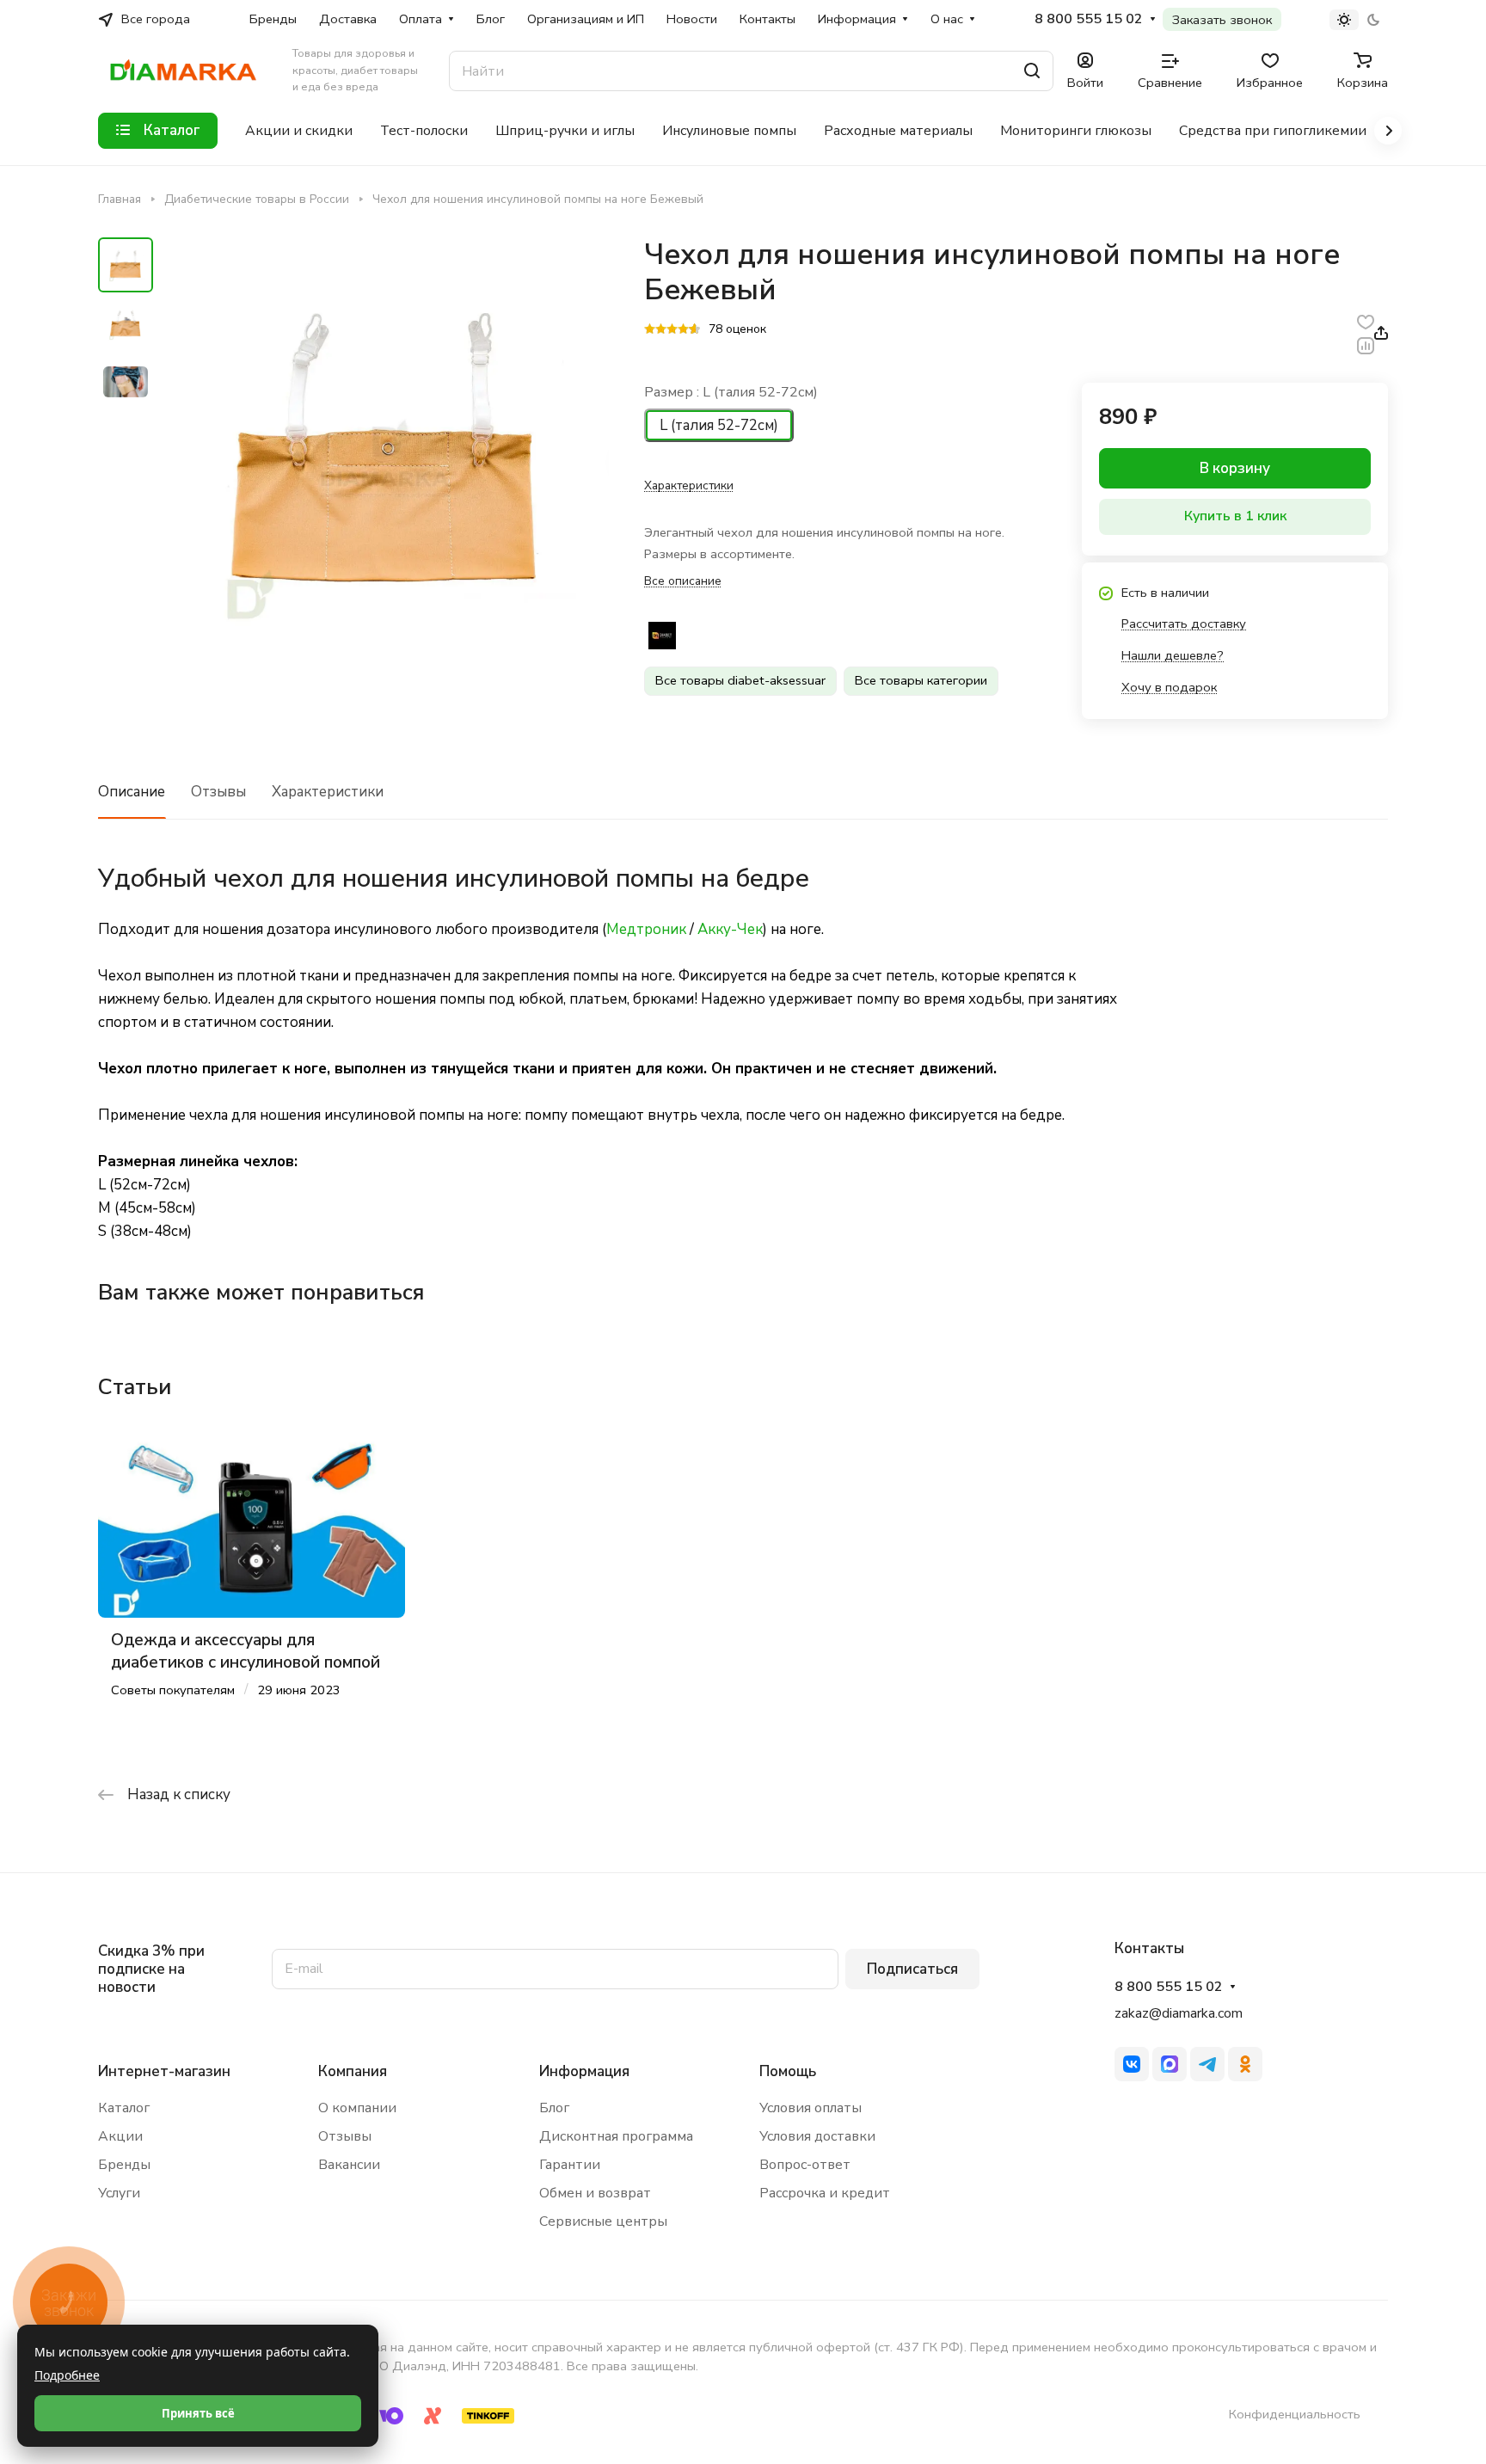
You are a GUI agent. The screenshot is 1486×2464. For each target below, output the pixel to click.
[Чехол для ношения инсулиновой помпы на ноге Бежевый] (386, 460)
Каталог (124, 2108)
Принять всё (198, 2413)
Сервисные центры (603, 2221)
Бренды (124, 2165)
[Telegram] (1207, 2064)
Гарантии (570, 2165)
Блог (554, 2108)
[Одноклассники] (1245, 2064)
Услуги (119, 2193)
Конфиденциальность (1295, 2414)
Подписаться (912, 1969)
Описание (132, 792)
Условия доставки (817, 2136)
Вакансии (349, 2165)
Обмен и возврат (595, 2193)
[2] (661, 330)
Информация (584, 2071)
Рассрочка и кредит (825, 2193)
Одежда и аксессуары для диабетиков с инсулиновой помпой (246, 1651)
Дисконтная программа (616, 2136)
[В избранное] (1366, 321)
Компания (353, 2071)
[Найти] (1032, 71)
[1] (650, 330)
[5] (694, 330)
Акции (120, 2136)
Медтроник (646, 929)
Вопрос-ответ (805, 2165)
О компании (357, 2108)
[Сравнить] (1366, 344)
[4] (683, 330)
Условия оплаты (811, 2108)
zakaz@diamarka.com (1179, 2013)
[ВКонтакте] (1132, 2064)
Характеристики (328, 792)
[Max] (1170, 2064)
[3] (672, 330)
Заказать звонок (1222, 20)
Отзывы (218, 792)
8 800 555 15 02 (1089, 19)
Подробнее (67, 2375)
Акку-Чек (730, 929)
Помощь (788, 2071)
